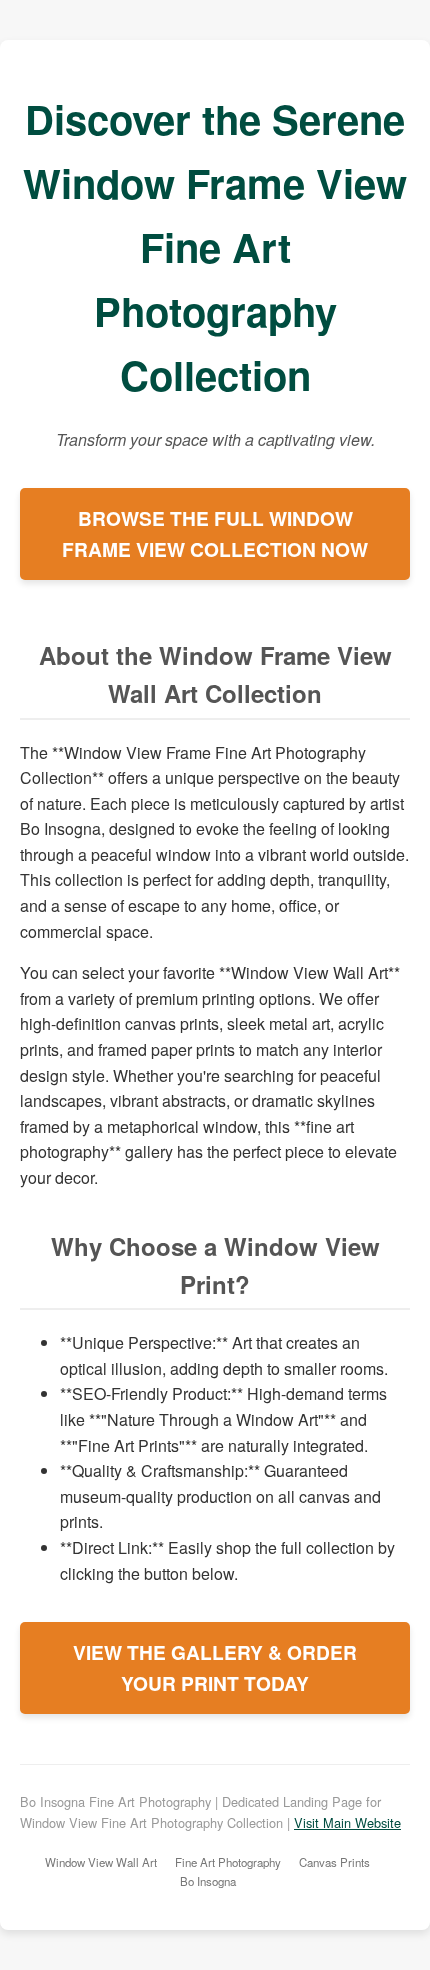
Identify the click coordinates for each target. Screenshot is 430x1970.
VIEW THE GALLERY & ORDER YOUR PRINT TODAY (215, 1667)
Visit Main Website (347, 1822)
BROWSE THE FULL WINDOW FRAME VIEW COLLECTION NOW (215, 533)
